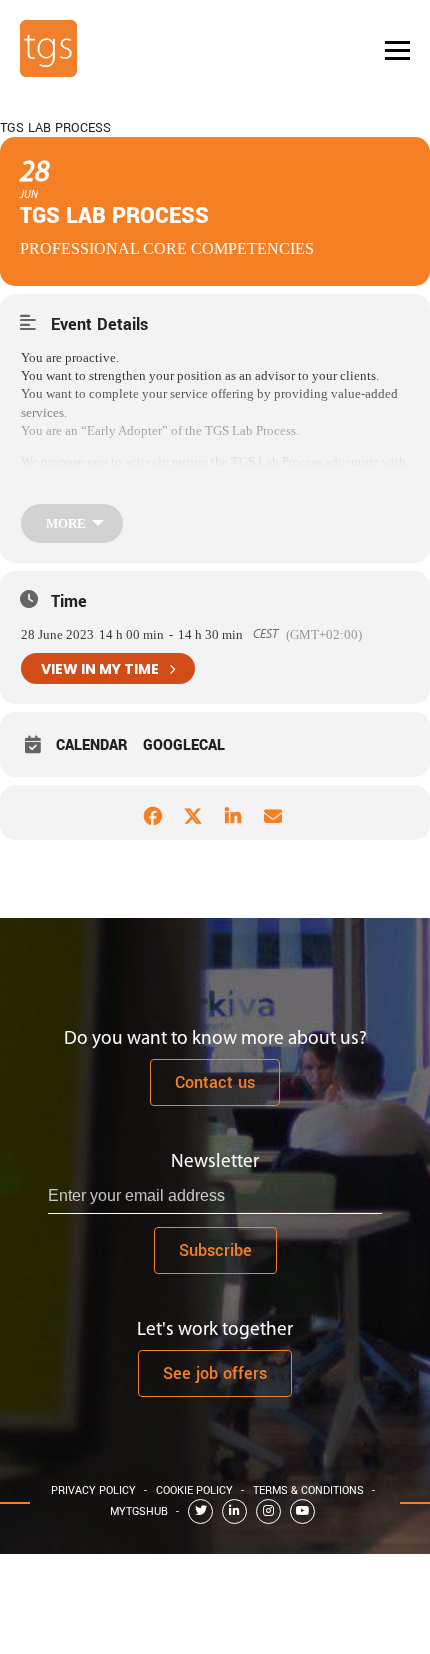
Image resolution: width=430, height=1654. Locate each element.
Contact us (215, 1082)
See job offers (215, 1373)
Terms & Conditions (308, 1490)
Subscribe (215, 1250)
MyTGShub (139, 1511)
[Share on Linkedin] (232, 812)
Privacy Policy (93, 1490)
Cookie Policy (194, 1490)
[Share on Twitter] (192, 812)
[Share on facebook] (152, 812)
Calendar (92, 746)
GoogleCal (184, 746)
